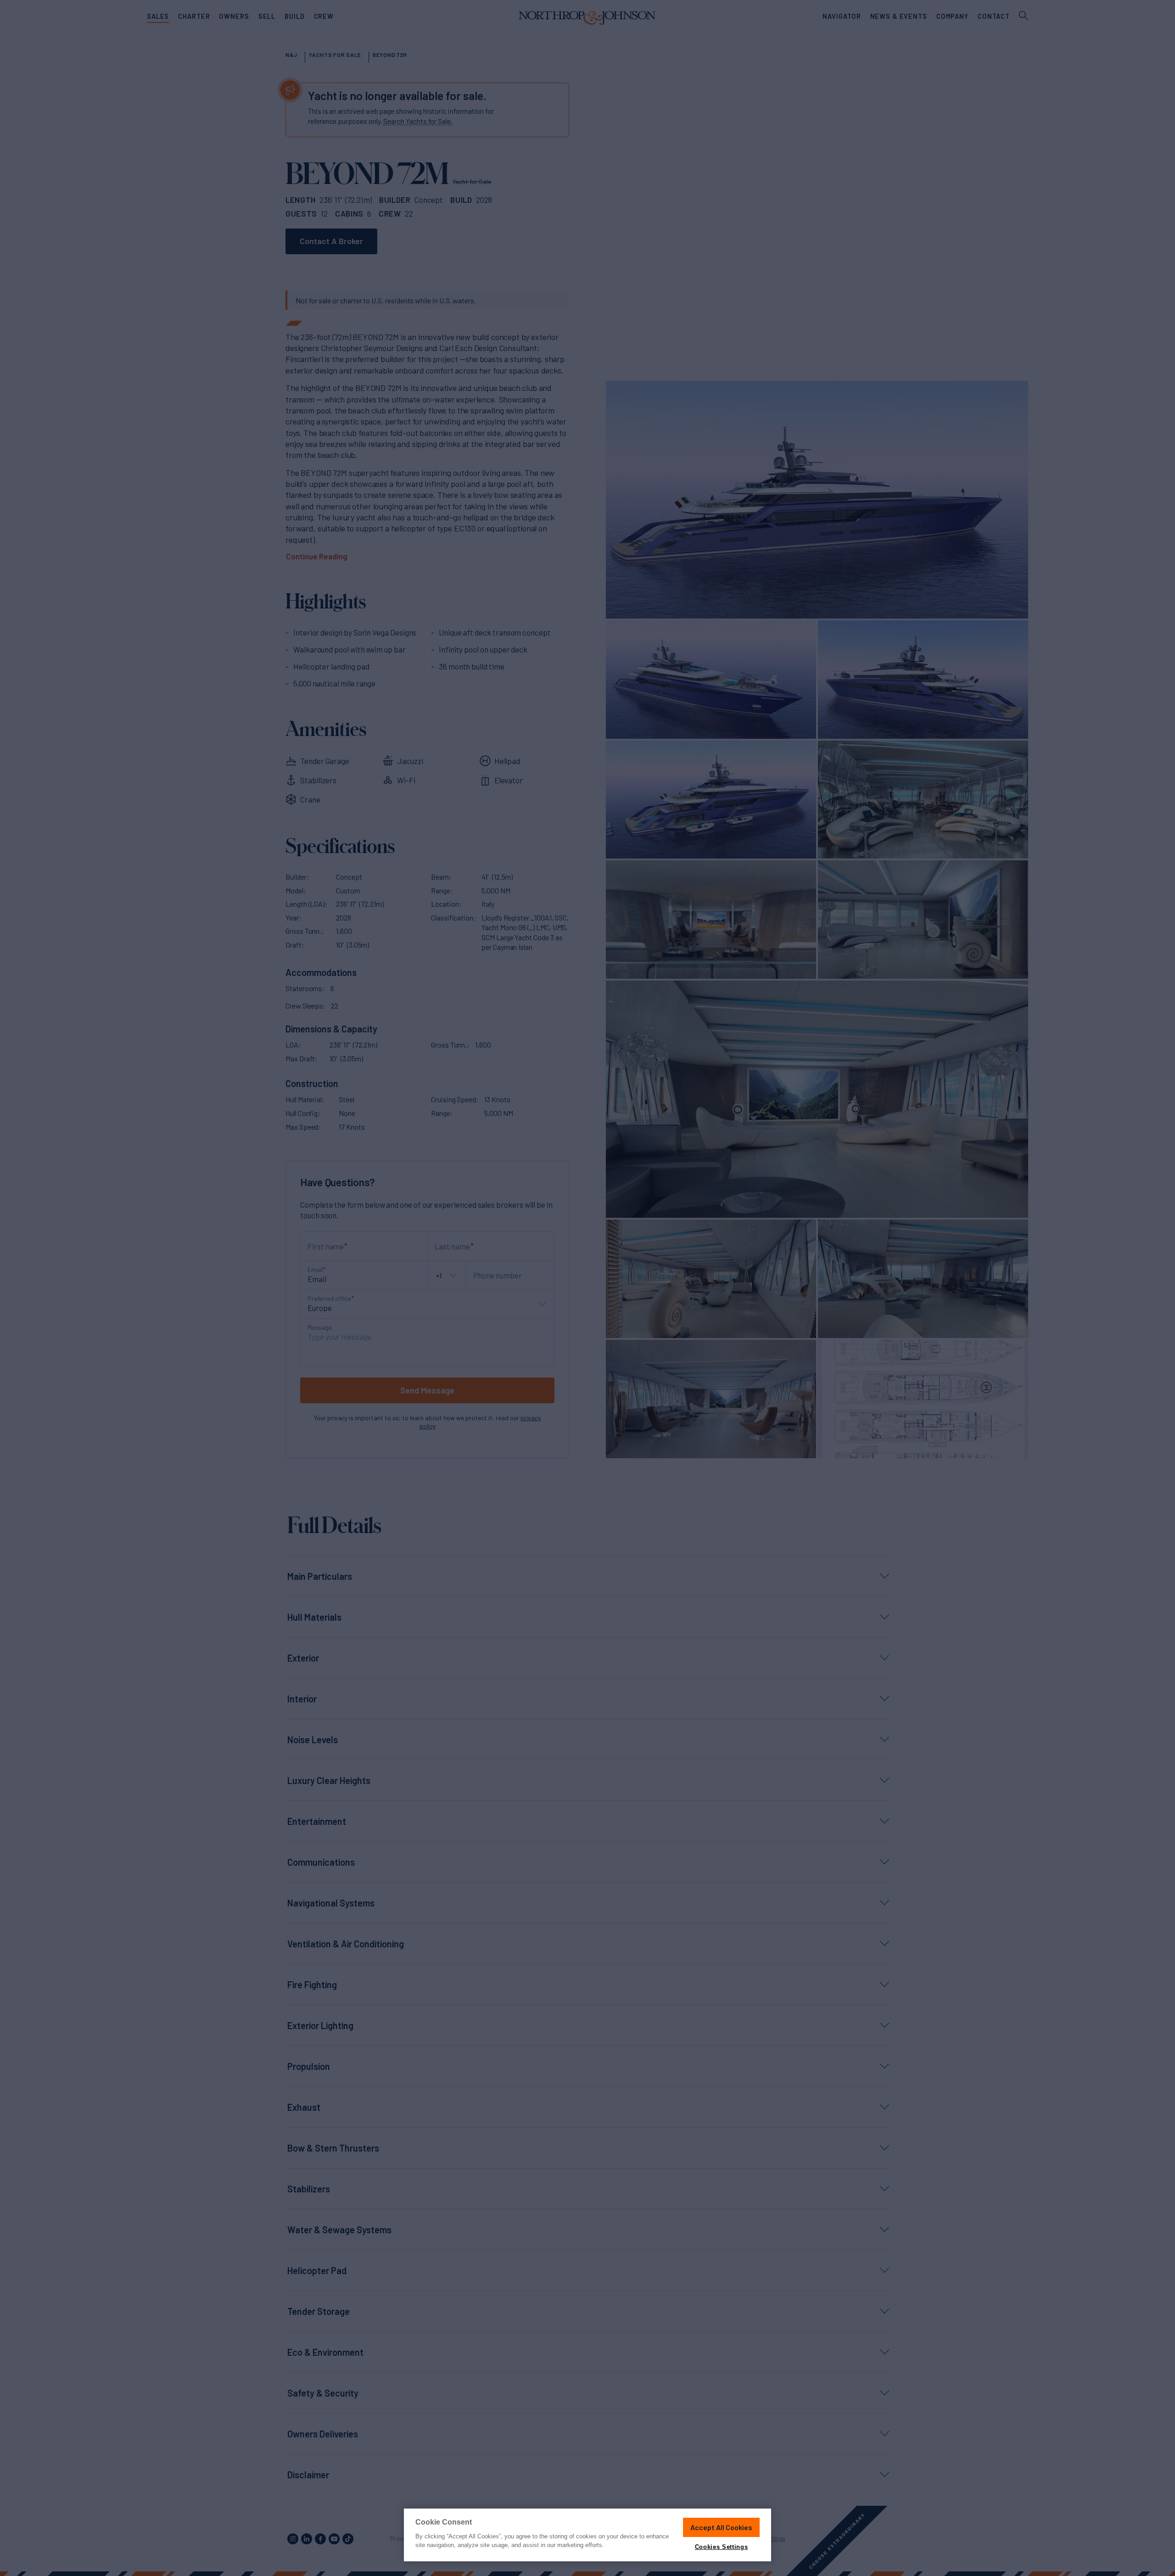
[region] (587, 2535)
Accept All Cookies (721, 2527)
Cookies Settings (721, 2547)
